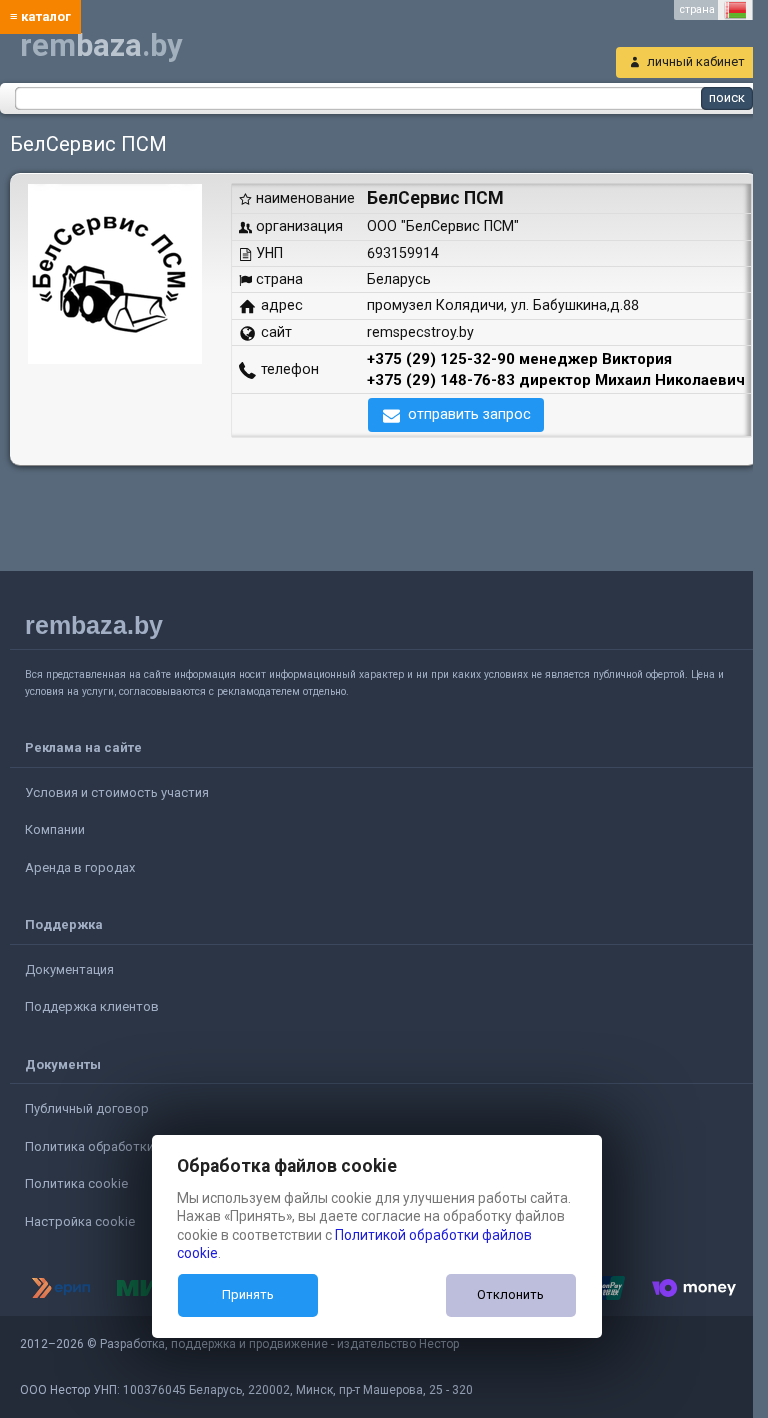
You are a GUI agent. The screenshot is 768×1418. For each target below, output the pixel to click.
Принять (248, 1294)
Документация (69, 969)
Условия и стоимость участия (117, 792)
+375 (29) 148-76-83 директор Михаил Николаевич (556, 380)
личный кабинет (696, 61)
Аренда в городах (80, 867)
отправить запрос (469, 414)
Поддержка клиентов (92, 1006)
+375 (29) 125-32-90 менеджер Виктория (519, 359)
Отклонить (510, 1294)
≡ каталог (40, 16)
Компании (55, 829)
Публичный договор (87, 1108)
